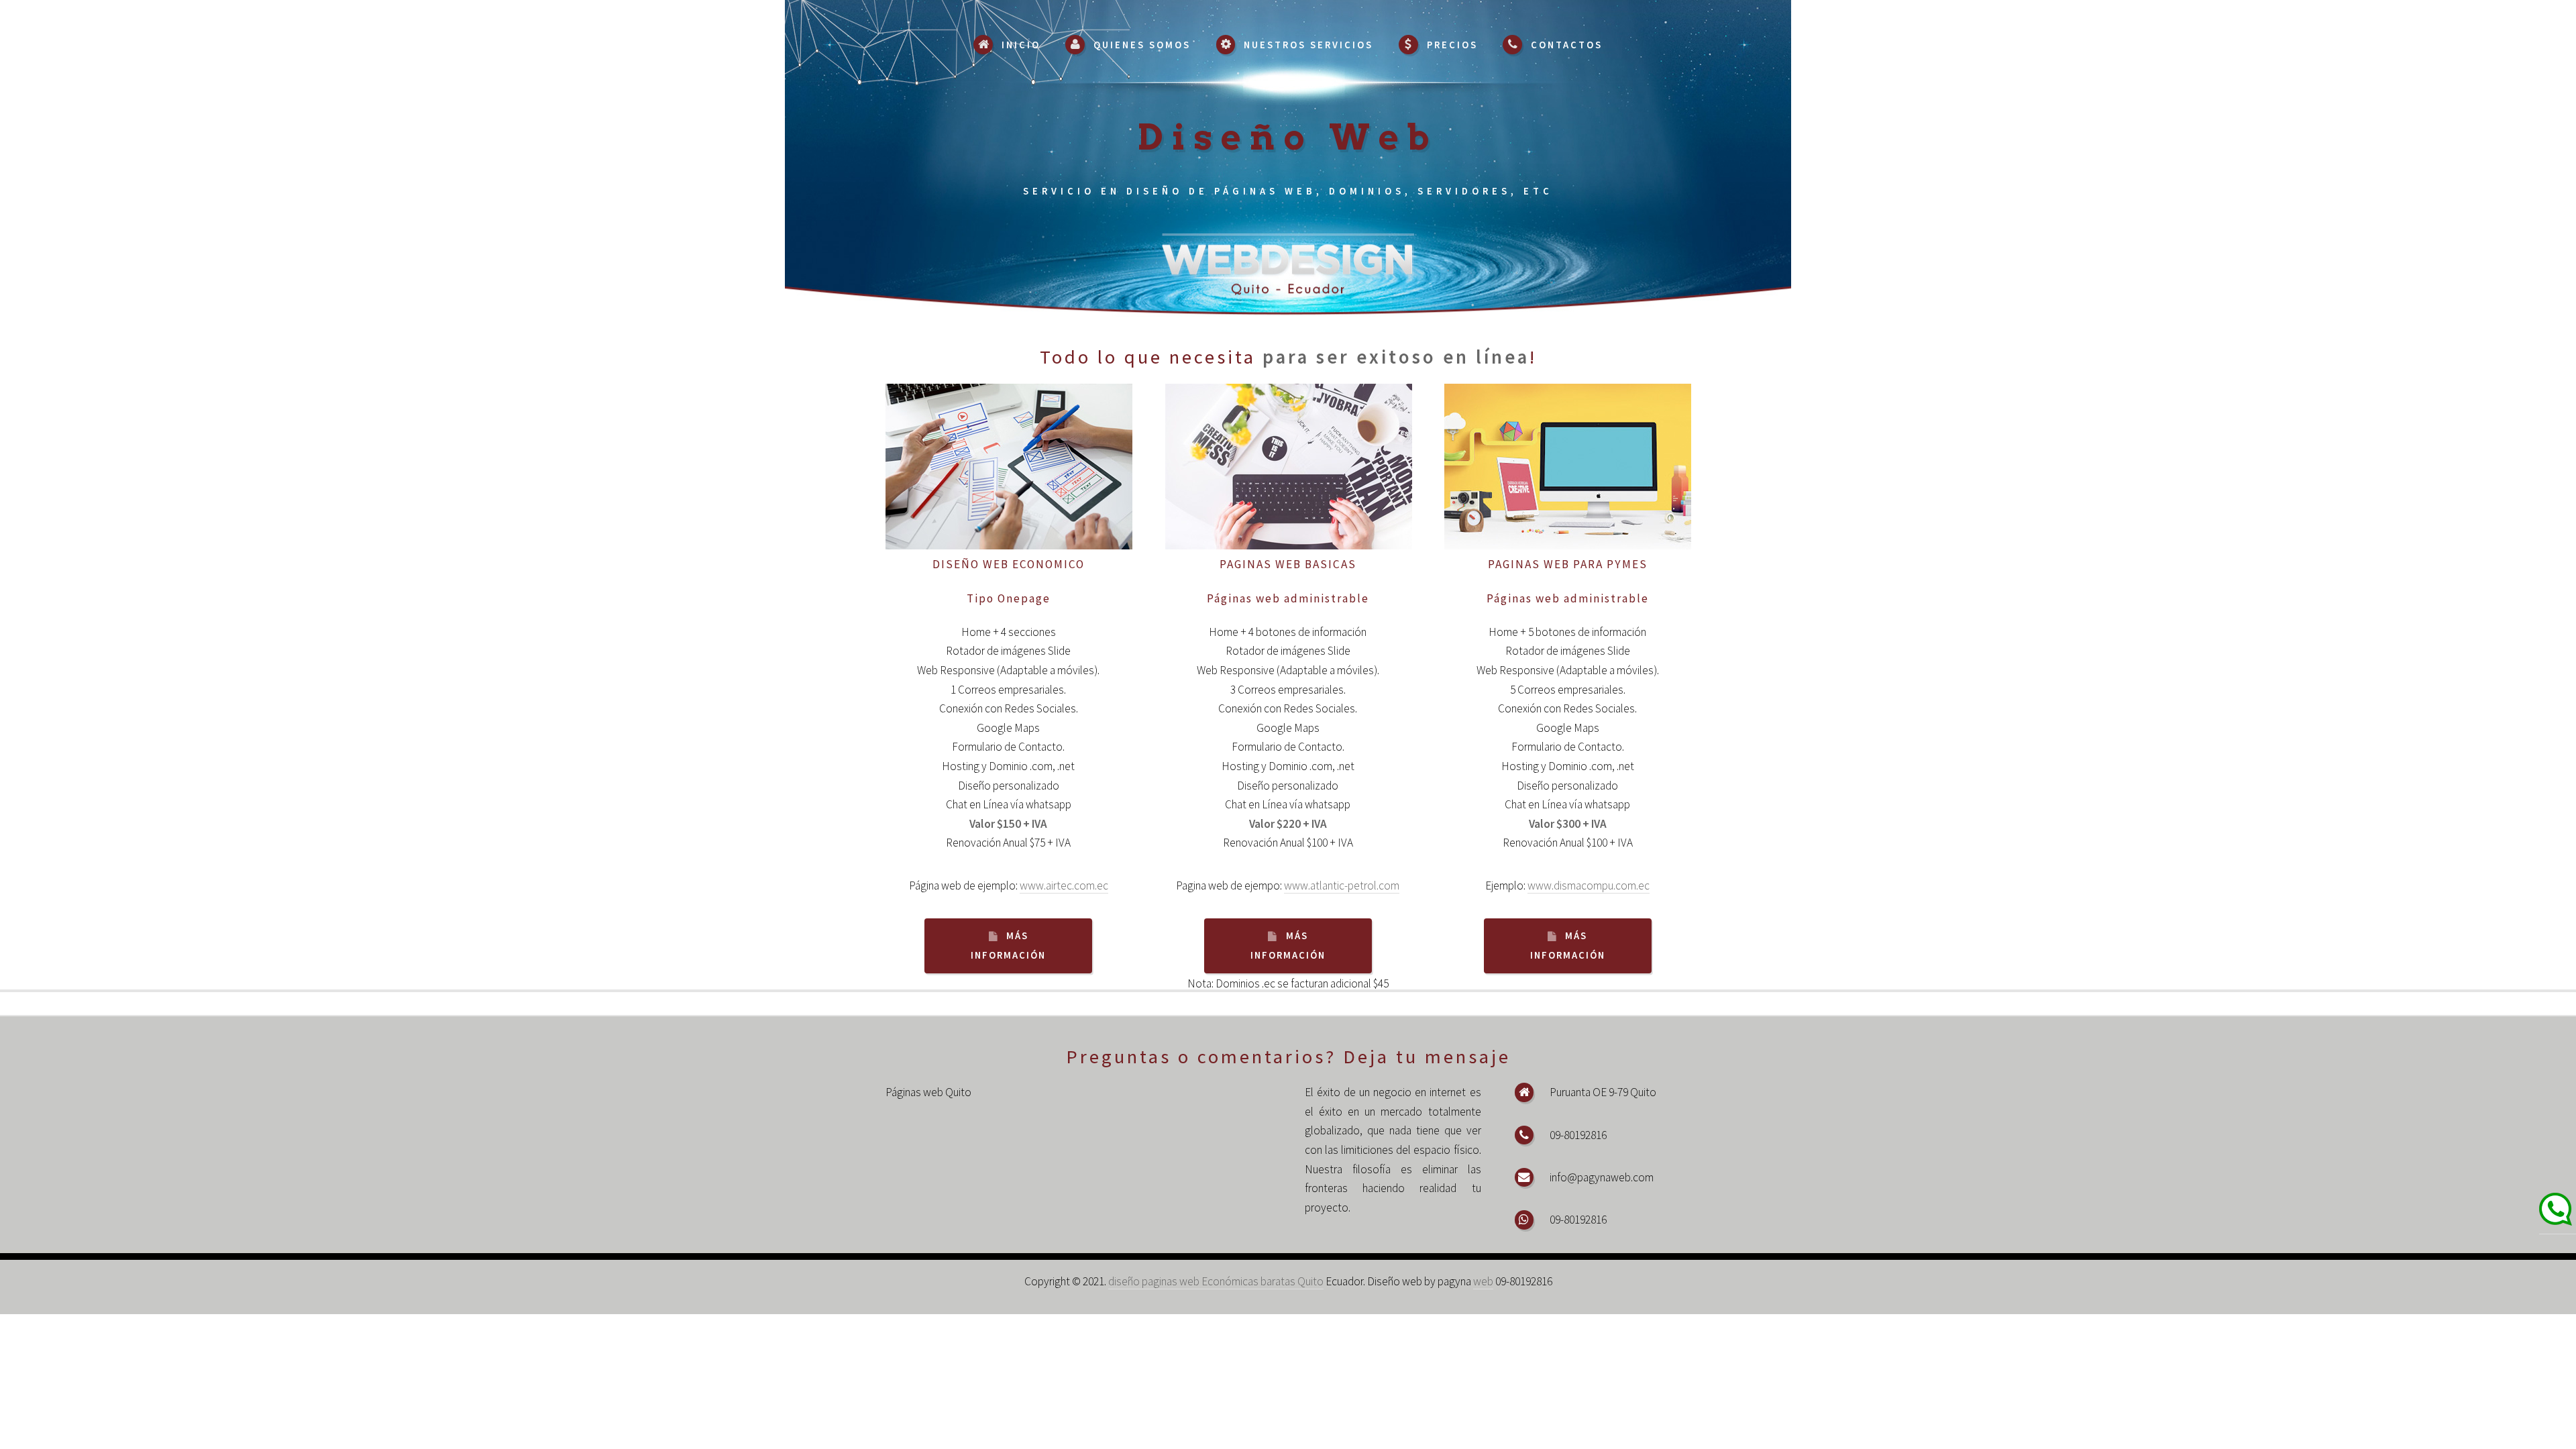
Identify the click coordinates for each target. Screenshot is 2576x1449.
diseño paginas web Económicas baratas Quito (1216, 1281)
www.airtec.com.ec (1064, 885)
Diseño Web (1288, 137)
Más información (1008, 946)
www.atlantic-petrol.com (1342, 885)
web (1483, 1281)
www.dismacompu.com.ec (1589, 885)
